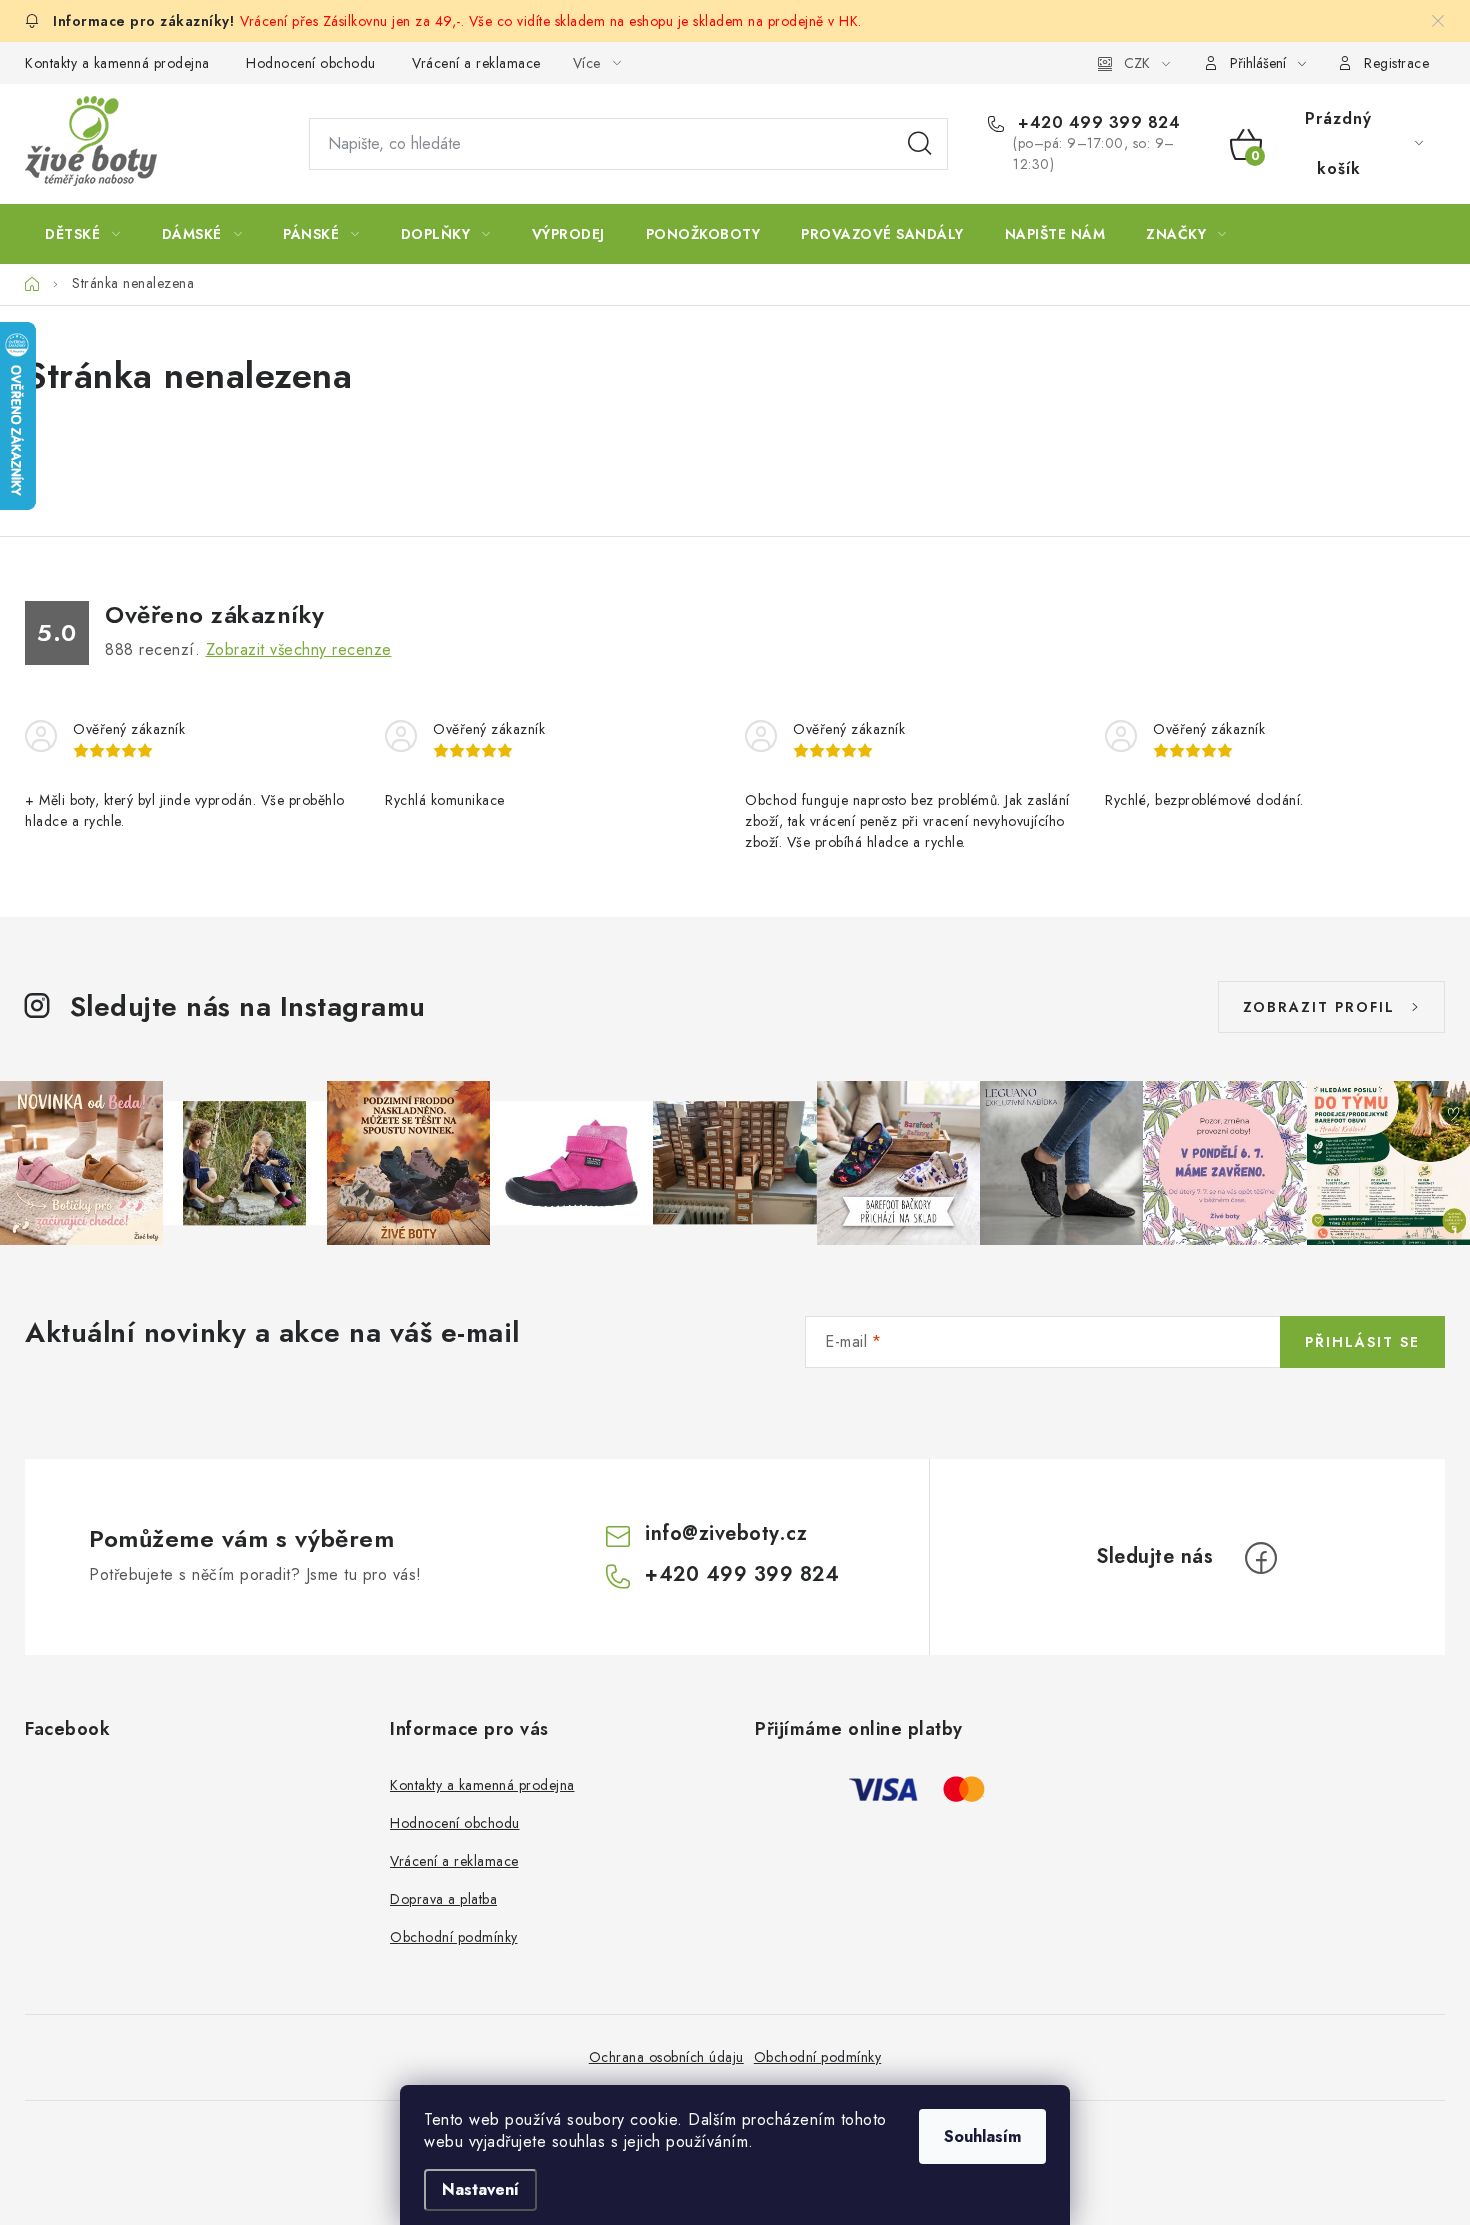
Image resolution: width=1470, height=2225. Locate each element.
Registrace (1396, 63)
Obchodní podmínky (454, 1937)
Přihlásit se (1362, 1342)
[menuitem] (83, 234)
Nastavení (480, 2189)
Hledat (920, 144)
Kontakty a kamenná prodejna (117, 63)
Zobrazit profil (1319, 1007)
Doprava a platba (443, 1899)
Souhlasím (982, 2136)
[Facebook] (1261, 1558)
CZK (1137, 63)
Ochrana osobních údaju (666, 2057)
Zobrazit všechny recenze (299, 649)
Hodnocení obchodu (311, 63)
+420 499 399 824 (1096, 123)
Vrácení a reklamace (476, 63)
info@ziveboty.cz (726, 1533)
